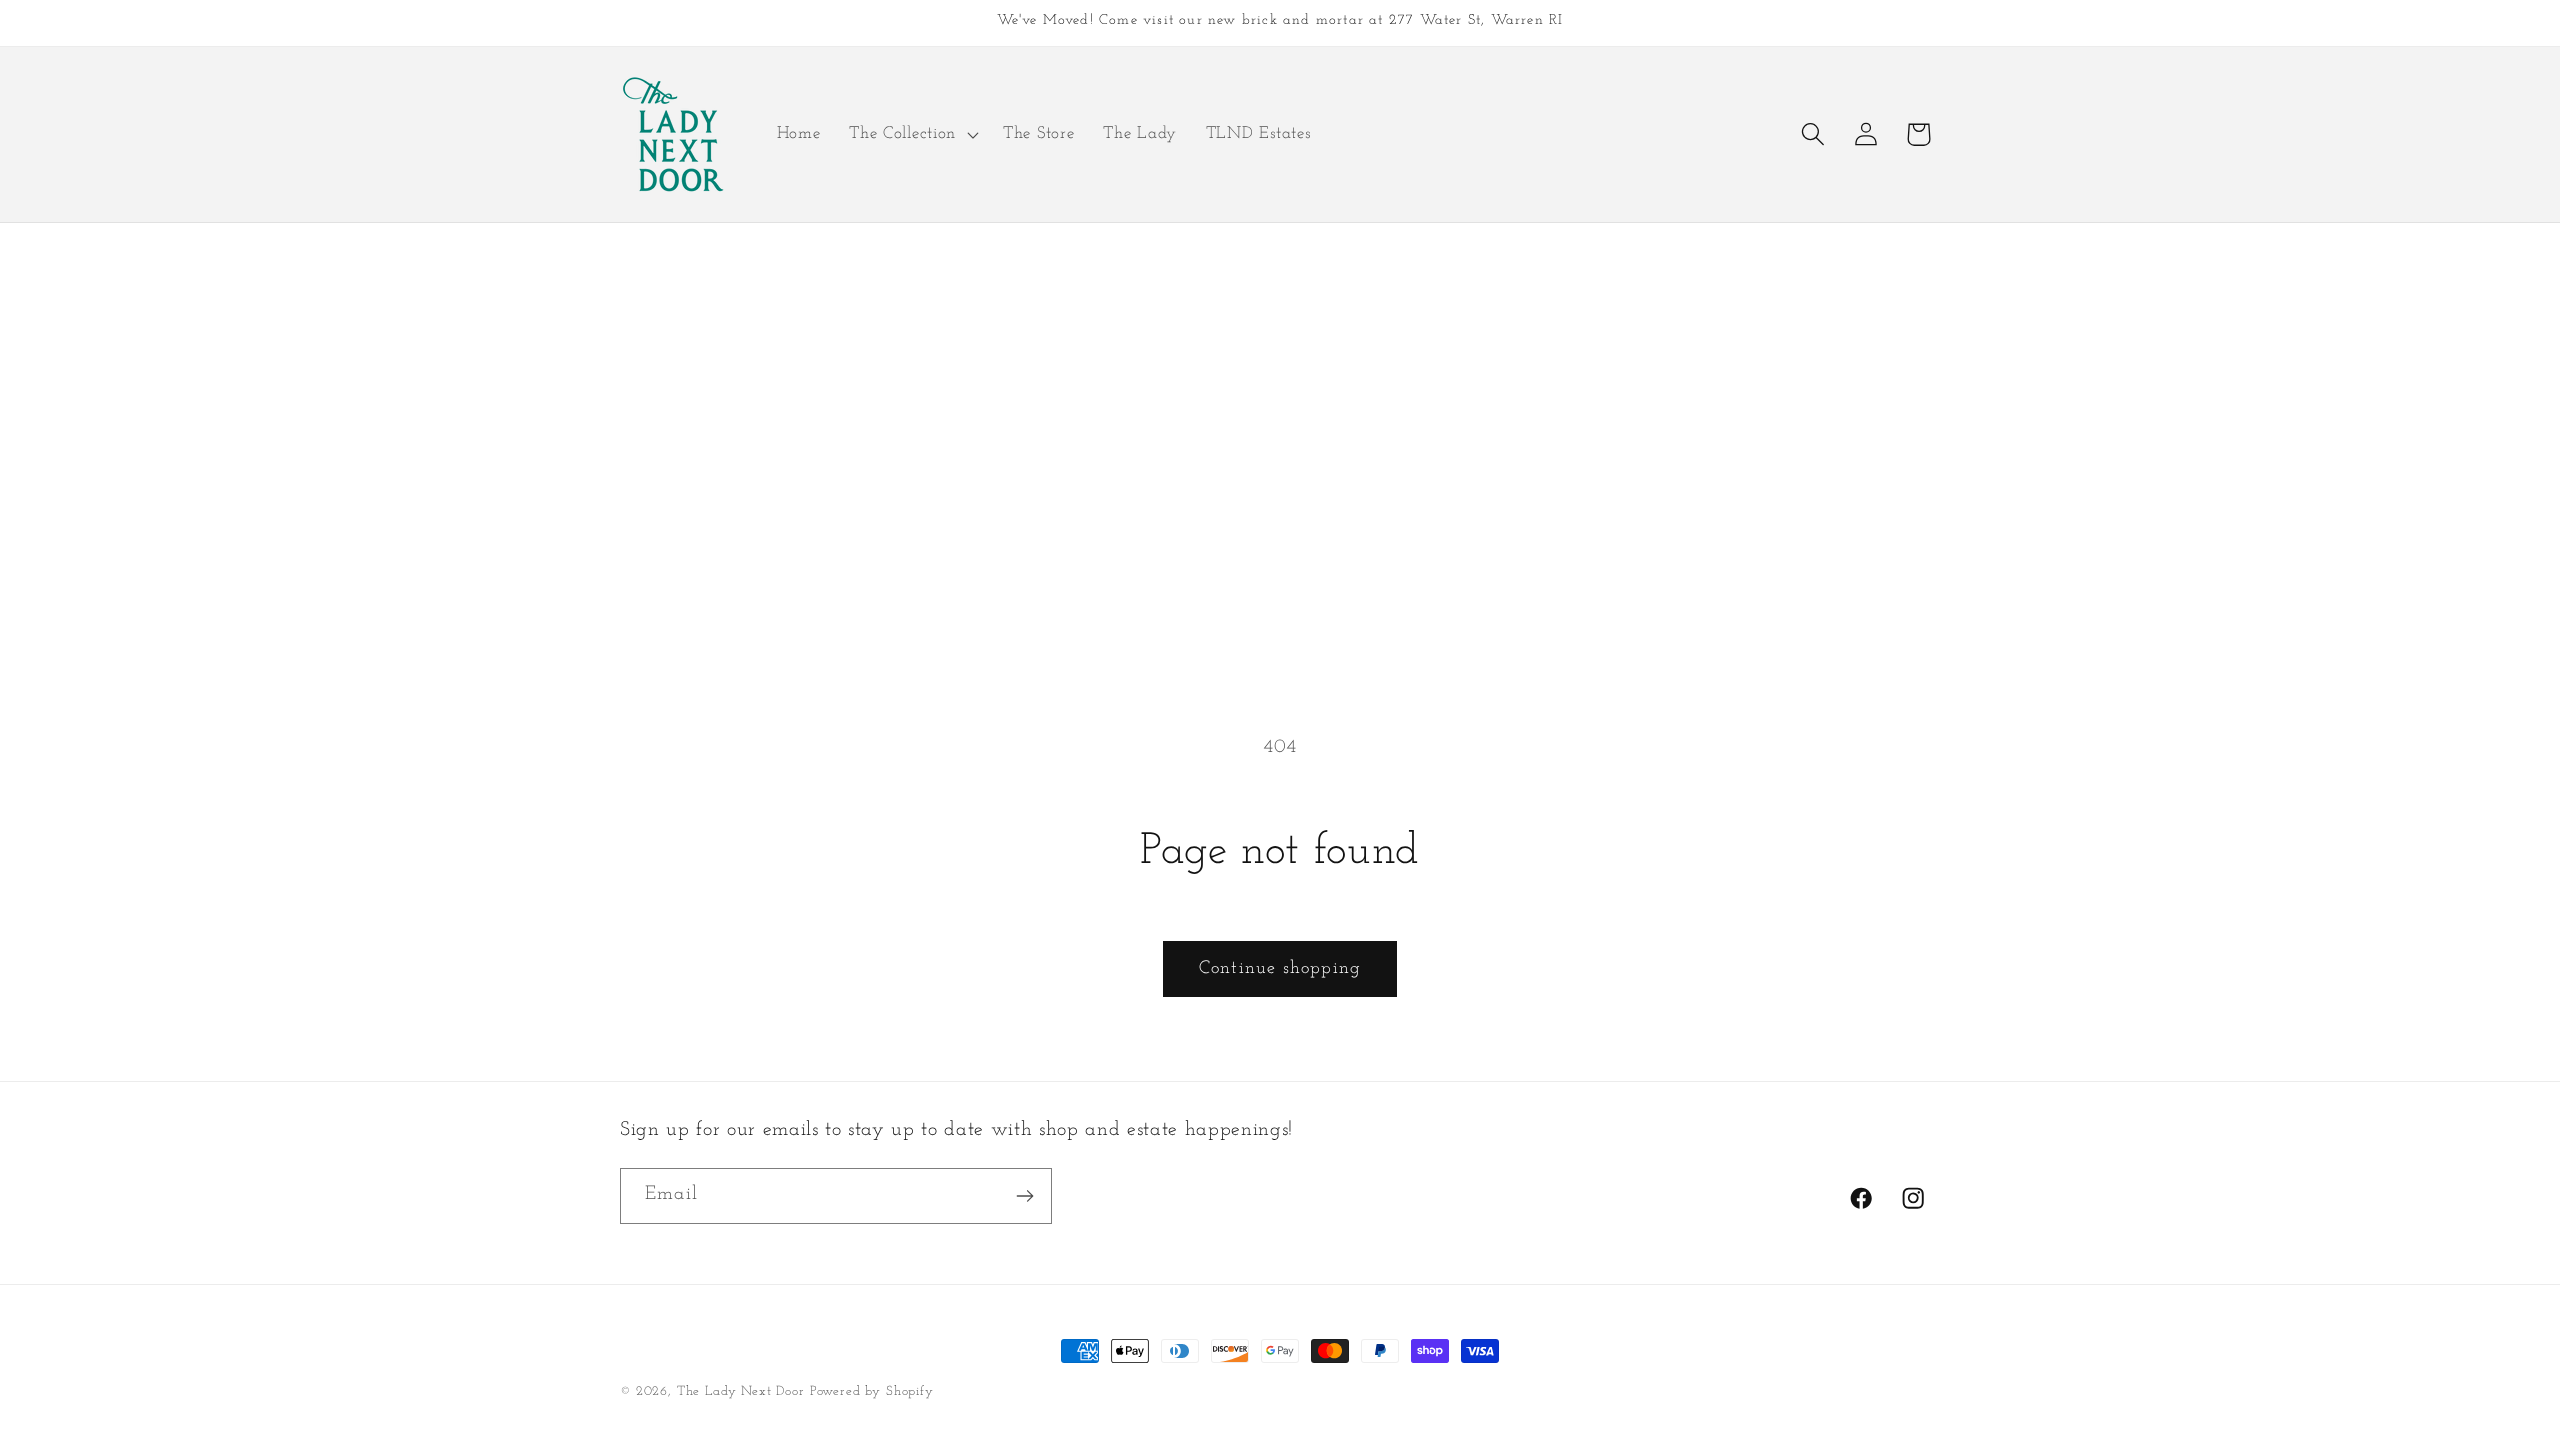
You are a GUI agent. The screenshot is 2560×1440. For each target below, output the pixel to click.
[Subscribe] (1024, 1196)
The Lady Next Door (741, 1391)
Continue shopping (1280, 969)
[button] (912, 134)
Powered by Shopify (872, 1391)
